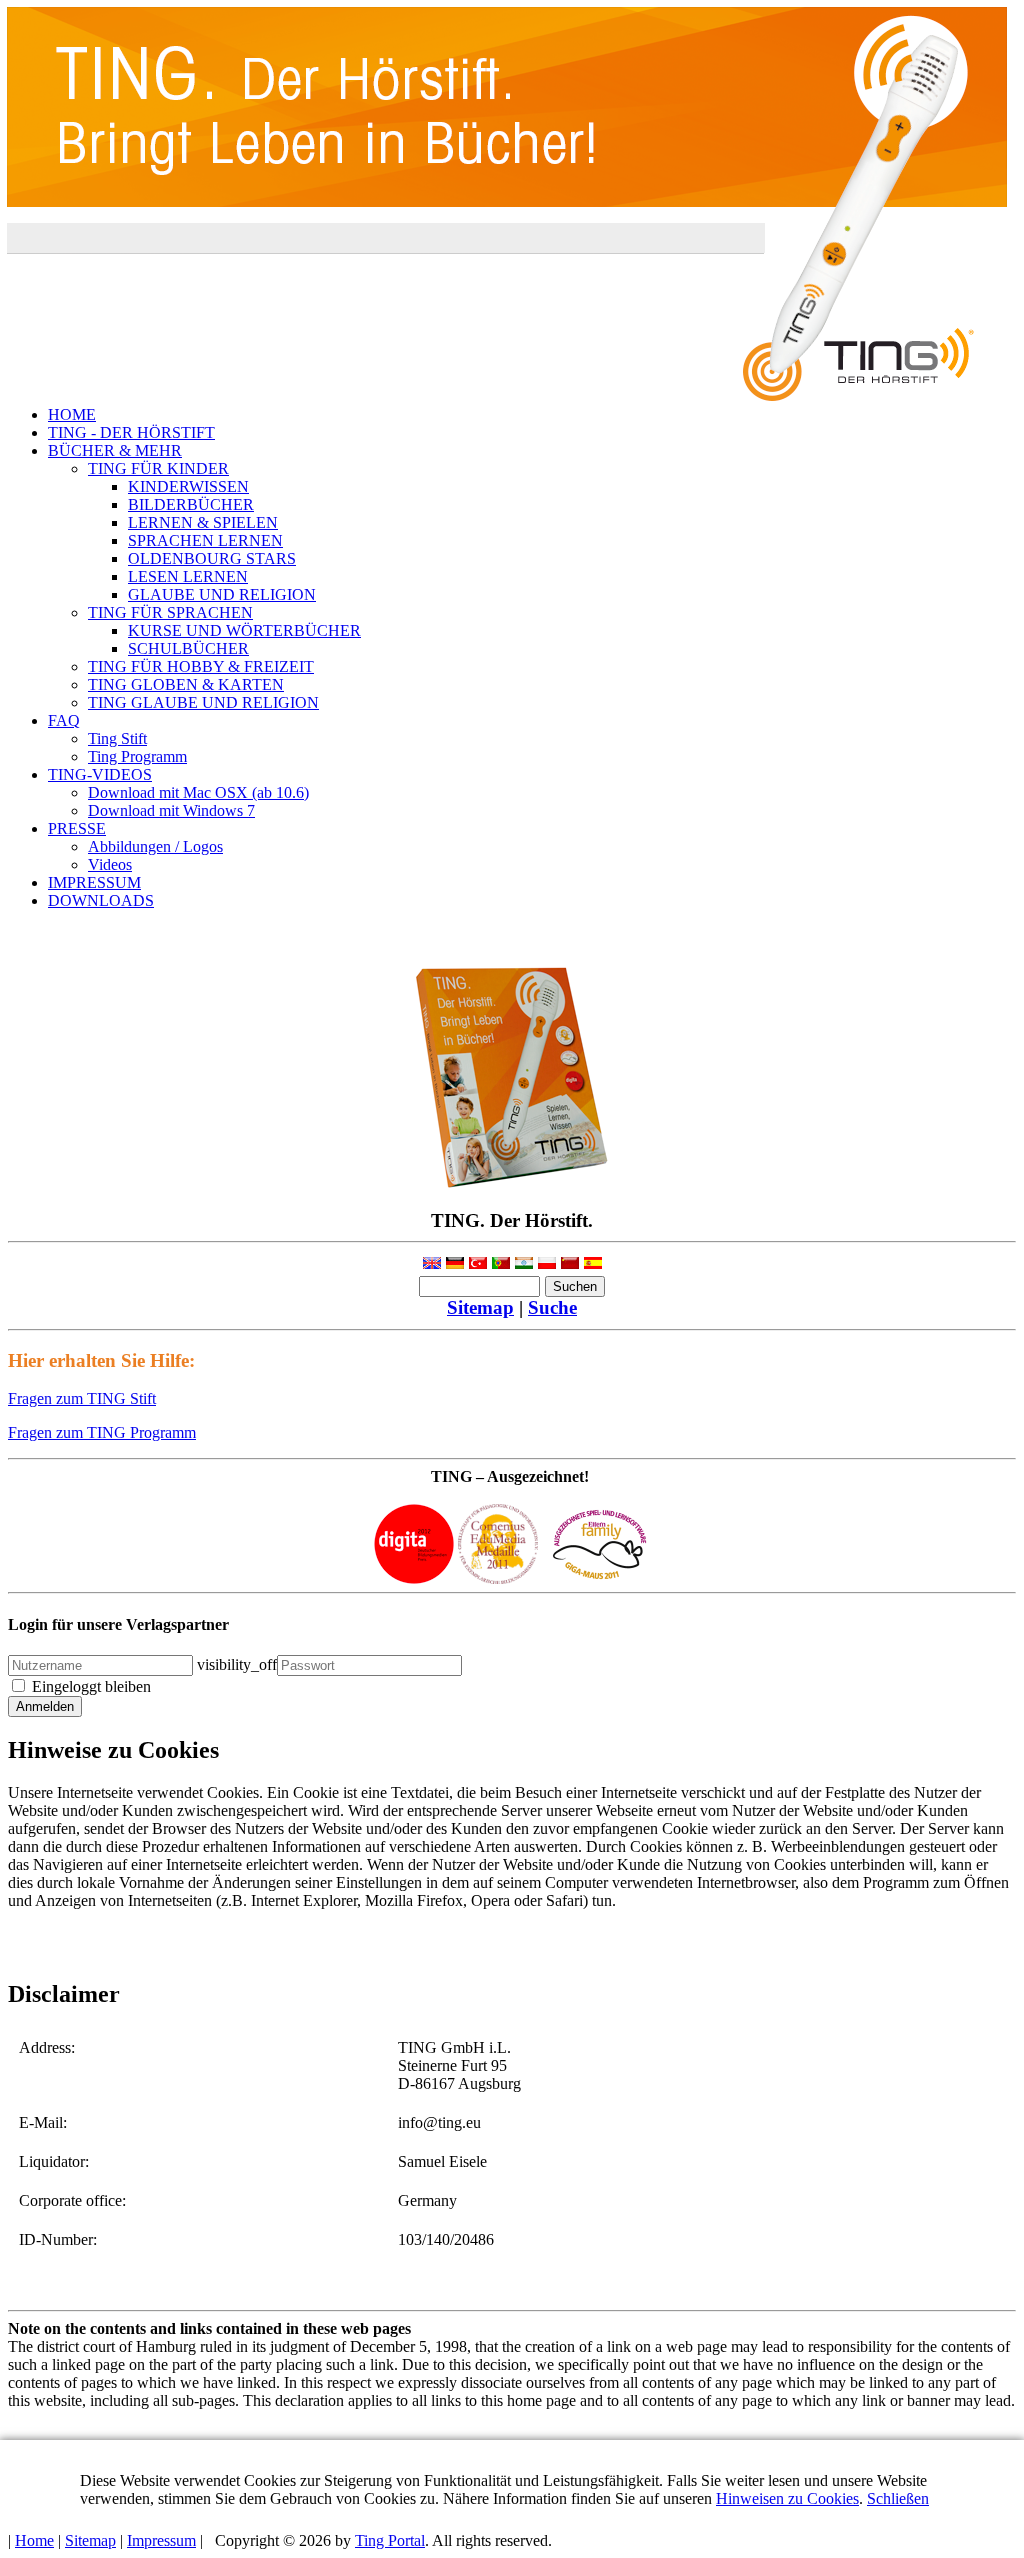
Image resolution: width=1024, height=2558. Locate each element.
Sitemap (480, 1307)
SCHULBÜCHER (188, 648)
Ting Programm (137, 756)
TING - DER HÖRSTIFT (131, 432)
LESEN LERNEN (188, 576)
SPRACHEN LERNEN (205, 540)
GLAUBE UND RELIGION (222, 594)
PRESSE (77, 828)
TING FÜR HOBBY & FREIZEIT (201, 666)
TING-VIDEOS (100, 774)
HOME (72, 414)
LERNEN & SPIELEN (203, 522)
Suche (552, 1307)
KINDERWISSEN (188, 486)
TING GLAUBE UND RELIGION (203, 702)
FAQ (64, 720)
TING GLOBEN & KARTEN (186, 684)
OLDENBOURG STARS (212, 558)
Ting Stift (117, 738)
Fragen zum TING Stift (82, 1398)
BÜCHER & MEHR (115, 450)
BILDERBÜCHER (191, 504)
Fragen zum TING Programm (102, 1432)
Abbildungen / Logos (155, 846)
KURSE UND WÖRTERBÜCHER (244, 630)
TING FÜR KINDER (158, 468)
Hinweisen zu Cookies (787, 2498)
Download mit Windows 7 (171, 810)
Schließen (898, 2498)
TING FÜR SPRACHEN (170, 612)
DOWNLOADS (101, 900)
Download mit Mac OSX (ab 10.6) (198, 792)
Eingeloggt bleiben (91, 1686)
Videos (110, 864)
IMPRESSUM (94, 882)
